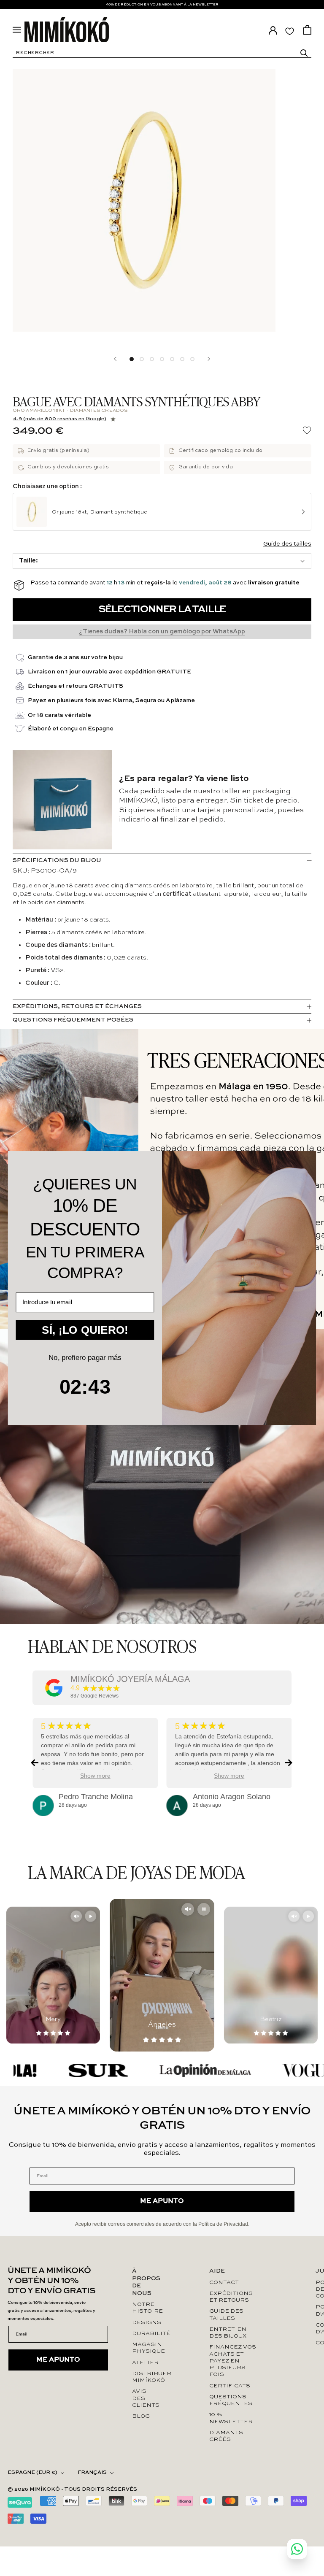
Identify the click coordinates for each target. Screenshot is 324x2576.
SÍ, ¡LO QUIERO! (85, 1330)
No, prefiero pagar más (85, 1358)
